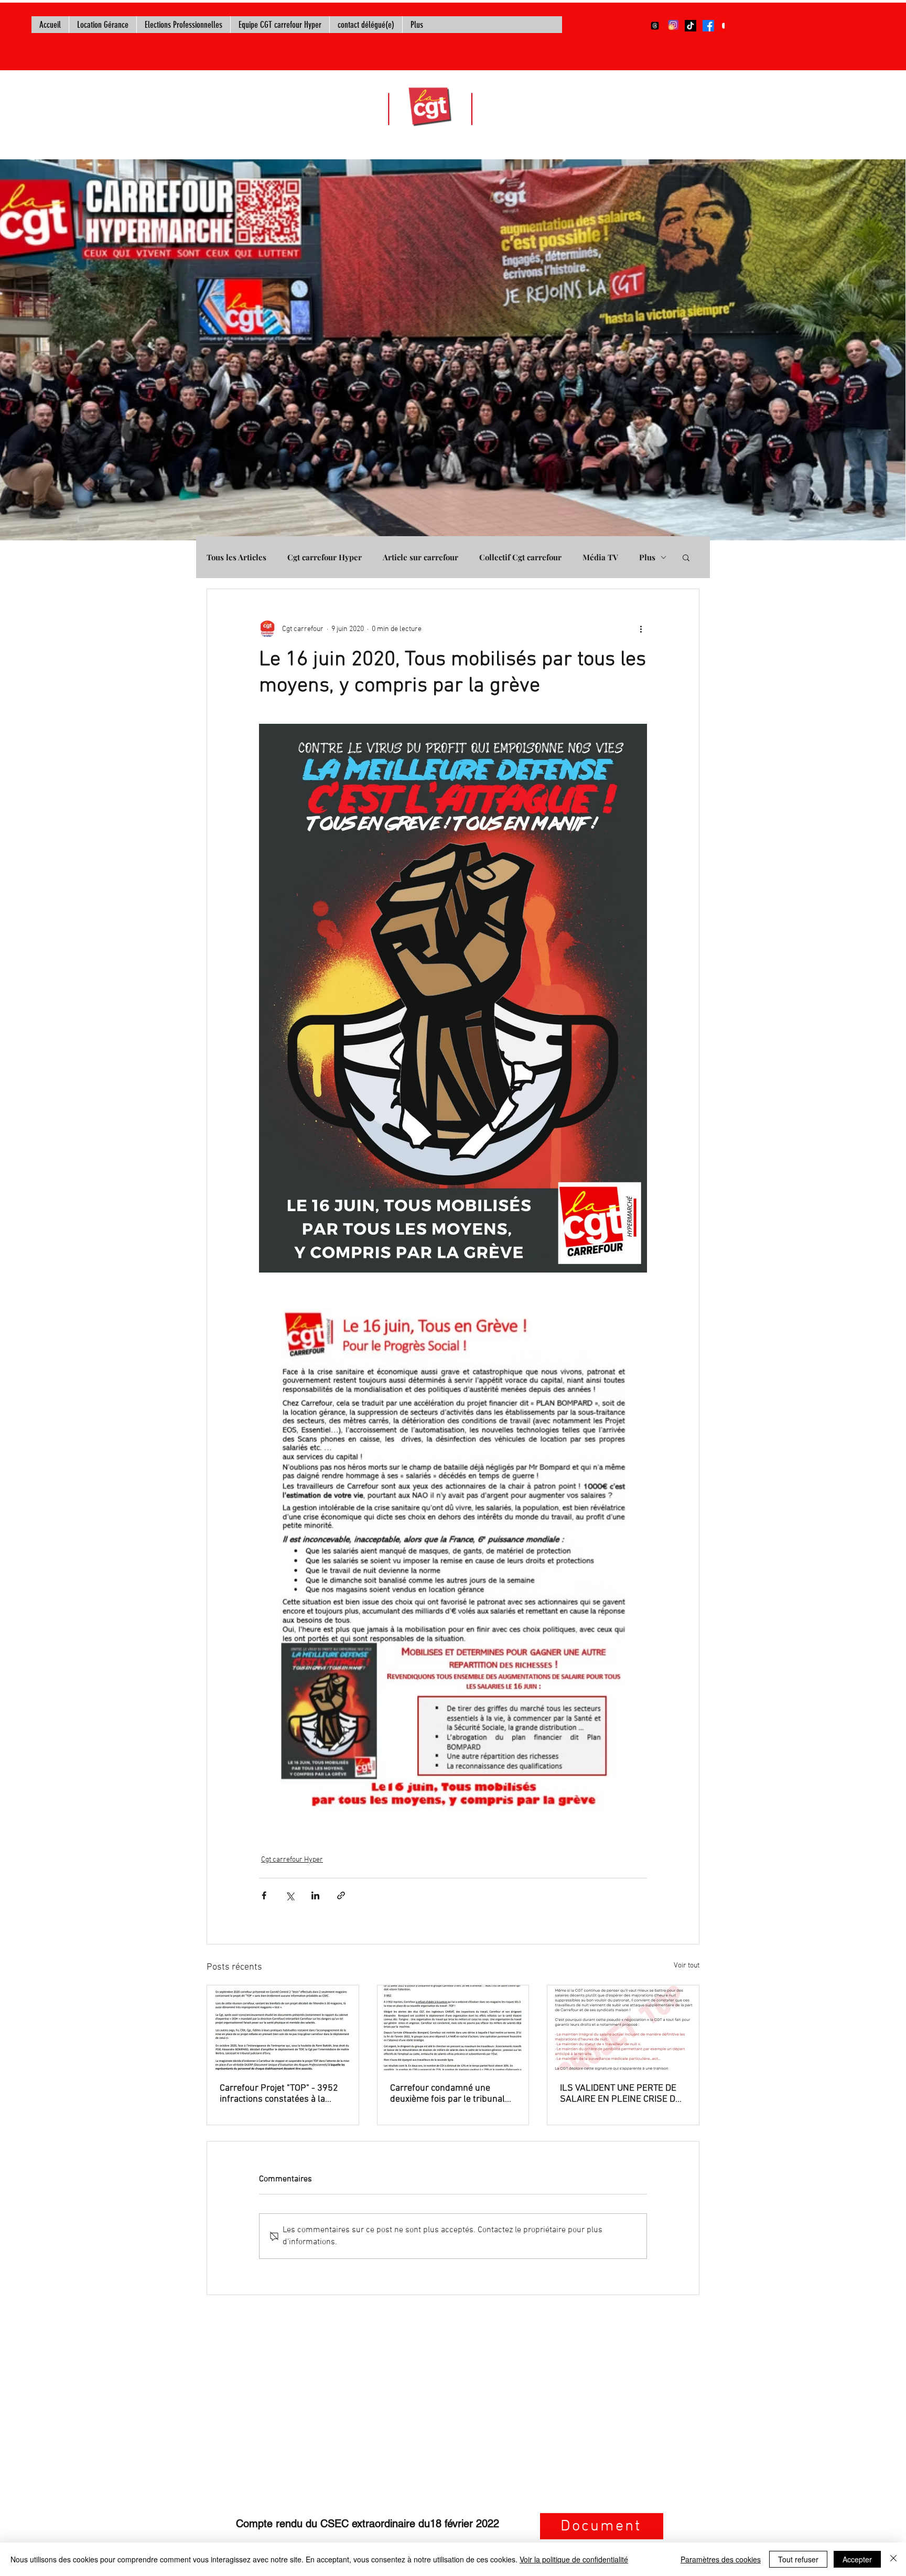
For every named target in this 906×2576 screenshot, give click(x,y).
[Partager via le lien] (341, 1895)
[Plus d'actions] (641, 629)
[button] (686, 557)
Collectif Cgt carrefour (520, 557)
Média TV (600, 557)
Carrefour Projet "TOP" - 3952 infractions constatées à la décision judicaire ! (279, 2094)
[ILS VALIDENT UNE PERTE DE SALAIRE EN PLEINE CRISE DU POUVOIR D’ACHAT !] (623, 2028)
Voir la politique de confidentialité (574, 2559)
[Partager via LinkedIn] (315, 1895)
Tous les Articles (236, 557)
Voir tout (687, 1966)
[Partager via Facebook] (264, 1895)
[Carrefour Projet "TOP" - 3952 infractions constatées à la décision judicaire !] (283, 2028)
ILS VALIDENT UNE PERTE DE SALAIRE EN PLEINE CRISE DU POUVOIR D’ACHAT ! (621, 2094)
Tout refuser (798, 2559)
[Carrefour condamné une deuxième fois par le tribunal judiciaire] (453, 2028)
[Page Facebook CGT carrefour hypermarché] (708, 26)
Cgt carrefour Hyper (325, 557)
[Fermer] (893, 2559)
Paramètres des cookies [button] (721, 2559)
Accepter (857, 2559)
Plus (647, 557)
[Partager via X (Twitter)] (290, 1895)
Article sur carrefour (420, 557)
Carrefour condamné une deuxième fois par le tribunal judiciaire (447, 2094)
